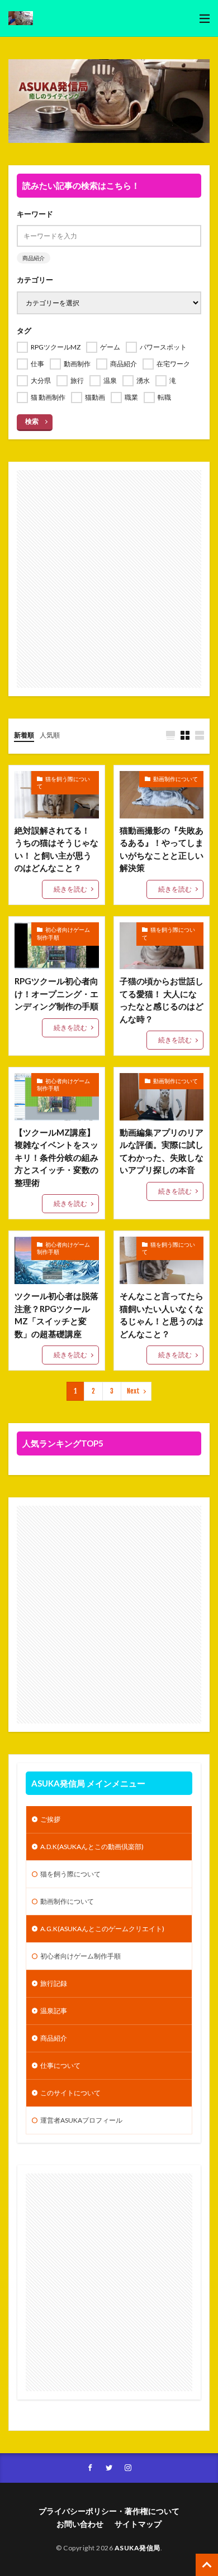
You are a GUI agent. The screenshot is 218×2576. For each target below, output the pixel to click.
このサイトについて (70, 2093)
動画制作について (176, 779)
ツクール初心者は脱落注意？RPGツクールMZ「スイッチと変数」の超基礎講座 (56, 1315)
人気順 (50, 735)
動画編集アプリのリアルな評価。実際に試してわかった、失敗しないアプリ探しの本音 (162, 1151)
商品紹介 (34, 258)
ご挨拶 (50, 1819)
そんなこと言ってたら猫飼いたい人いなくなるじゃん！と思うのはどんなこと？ (162, 1315)
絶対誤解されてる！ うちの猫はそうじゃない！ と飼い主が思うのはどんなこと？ (56, 849)
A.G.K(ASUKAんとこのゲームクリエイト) (102, 1929)
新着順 (24, 735)
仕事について (60, 2065)
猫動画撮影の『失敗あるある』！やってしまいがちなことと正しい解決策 (162, 849)
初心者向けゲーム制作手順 (63, 933)
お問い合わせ (80, 2524)
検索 (32, 421)
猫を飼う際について (63, 783)
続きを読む (70, 889)
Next (133, 1391)
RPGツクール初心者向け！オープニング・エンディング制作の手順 (56, 993)
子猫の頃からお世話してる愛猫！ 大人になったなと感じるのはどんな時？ (162, 1000)
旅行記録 (54, 1983)
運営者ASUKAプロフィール (81, 2120)
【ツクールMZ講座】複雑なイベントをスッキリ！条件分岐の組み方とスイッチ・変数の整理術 (56, 1157)
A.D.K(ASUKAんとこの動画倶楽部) (92, 1847)
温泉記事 (54, 2011)
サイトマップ (138, 2524)
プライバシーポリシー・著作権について (109, 2511)
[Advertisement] (109, 579)
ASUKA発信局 (138, 2548)
